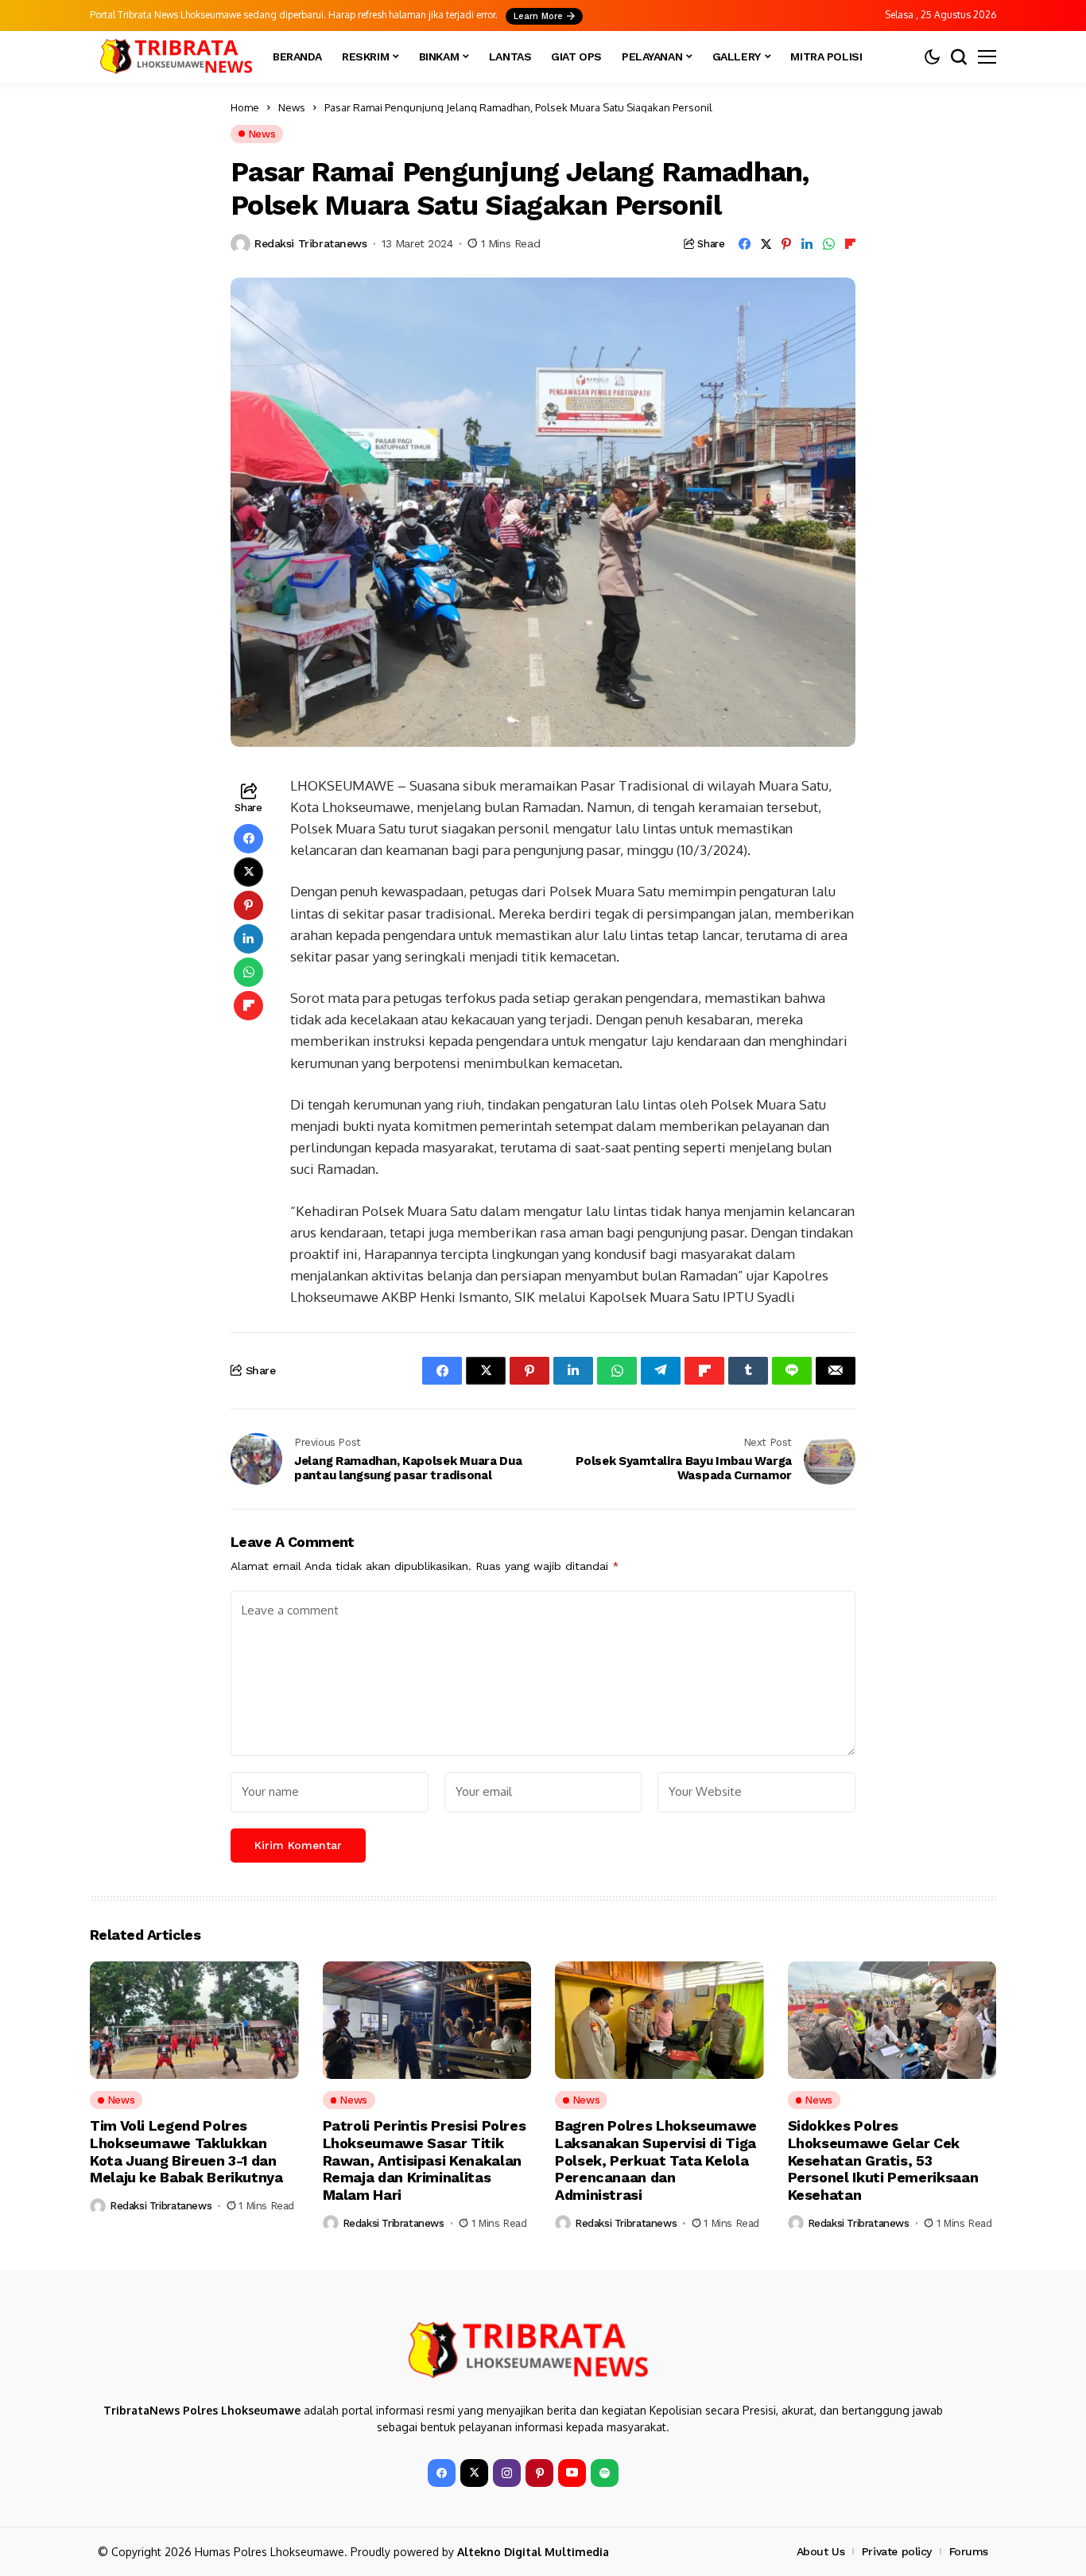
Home (245, 107)
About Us (821, 2551)
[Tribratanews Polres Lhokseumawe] (173, 57)
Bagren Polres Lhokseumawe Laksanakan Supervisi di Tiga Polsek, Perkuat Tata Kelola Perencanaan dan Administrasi (656, 2160)
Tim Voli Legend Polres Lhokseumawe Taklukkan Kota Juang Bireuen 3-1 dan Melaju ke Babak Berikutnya (186, 2151)
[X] (474, 2473)
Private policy (897, 2551)
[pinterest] (539, 2473)
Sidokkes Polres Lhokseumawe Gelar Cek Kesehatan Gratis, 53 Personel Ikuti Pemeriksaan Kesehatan (883, 2160)
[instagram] (507, 2473)
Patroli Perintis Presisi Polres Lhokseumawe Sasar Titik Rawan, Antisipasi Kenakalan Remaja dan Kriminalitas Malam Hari (425, 2160)
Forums (969, 2551)
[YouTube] (572, 2473)
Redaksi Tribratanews (311, 243)
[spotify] (605, 2473)
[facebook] (442, 2473)
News (292, 107)
